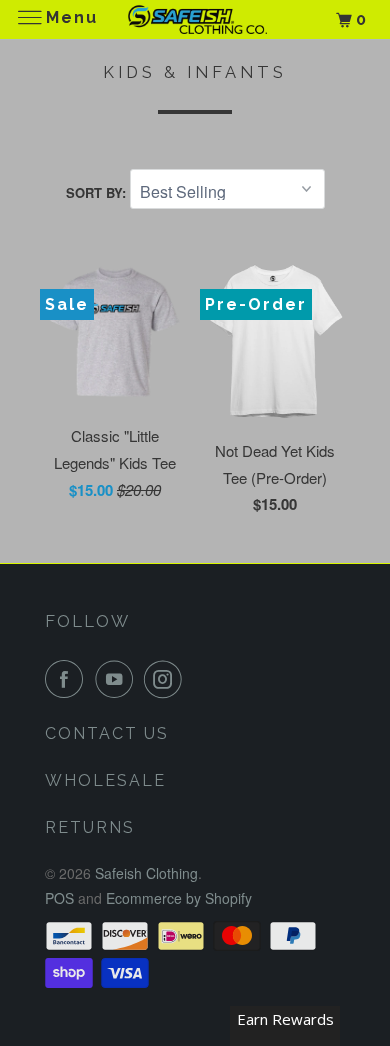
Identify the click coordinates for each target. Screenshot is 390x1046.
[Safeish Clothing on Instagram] (167, 679)
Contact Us (107, 733)
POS (59, 898)
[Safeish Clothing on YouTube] (118, 679)
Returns (90, 827)
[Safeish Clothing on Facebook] (68, 679)
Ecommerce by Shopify (179, 898)
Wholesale (105, 780)
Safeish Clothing (146, 873)
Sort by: (98, 192)
